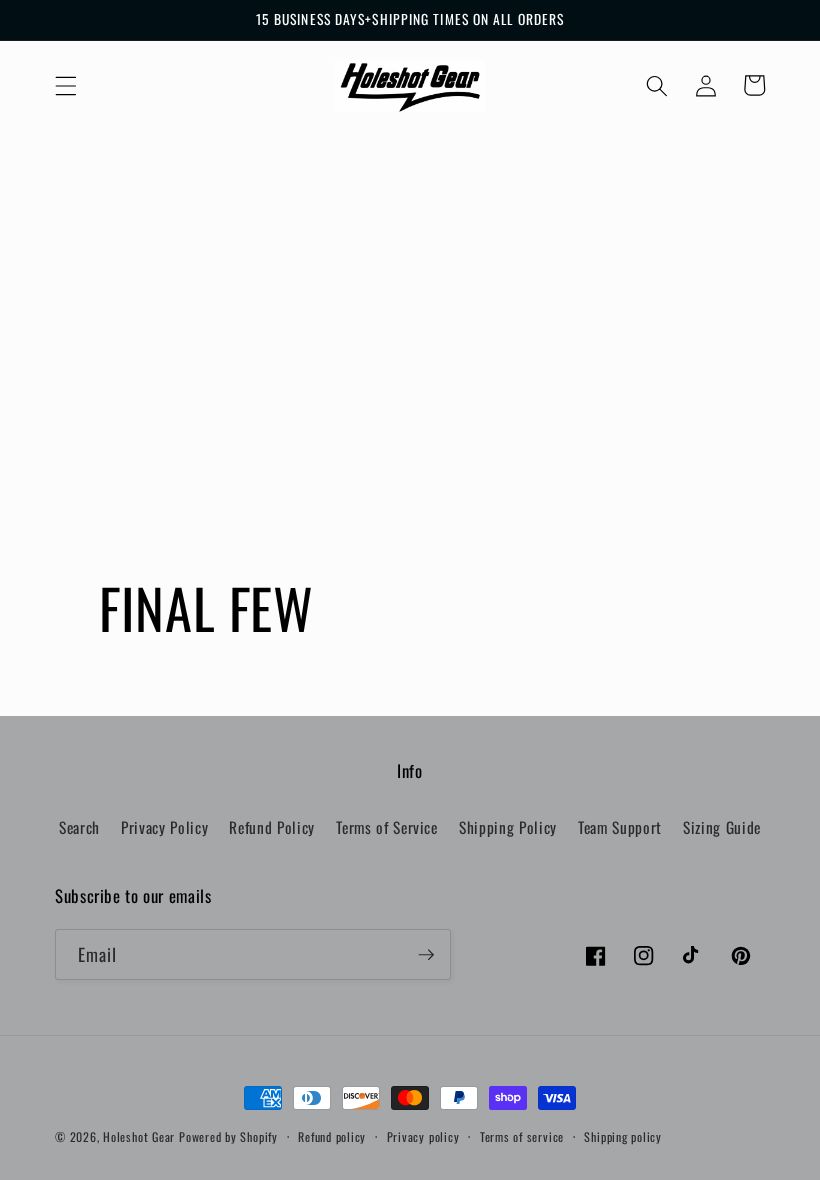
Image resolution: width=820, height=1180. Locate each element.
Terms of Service (387, 827)
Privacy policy (423, 1136)
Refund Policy (272, 827)
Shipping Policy (508, 827)
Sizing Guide (722, 827)
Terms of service (522, 1136)
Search (79, 827)
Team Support (620, 827)
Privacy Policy (164, 827)
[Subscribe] (426, 955)
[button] (66, 85)
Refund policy (332, 1136)
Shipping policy (623, 1136)
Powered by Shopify (228, 1136)
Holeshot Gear (139, 1136)
